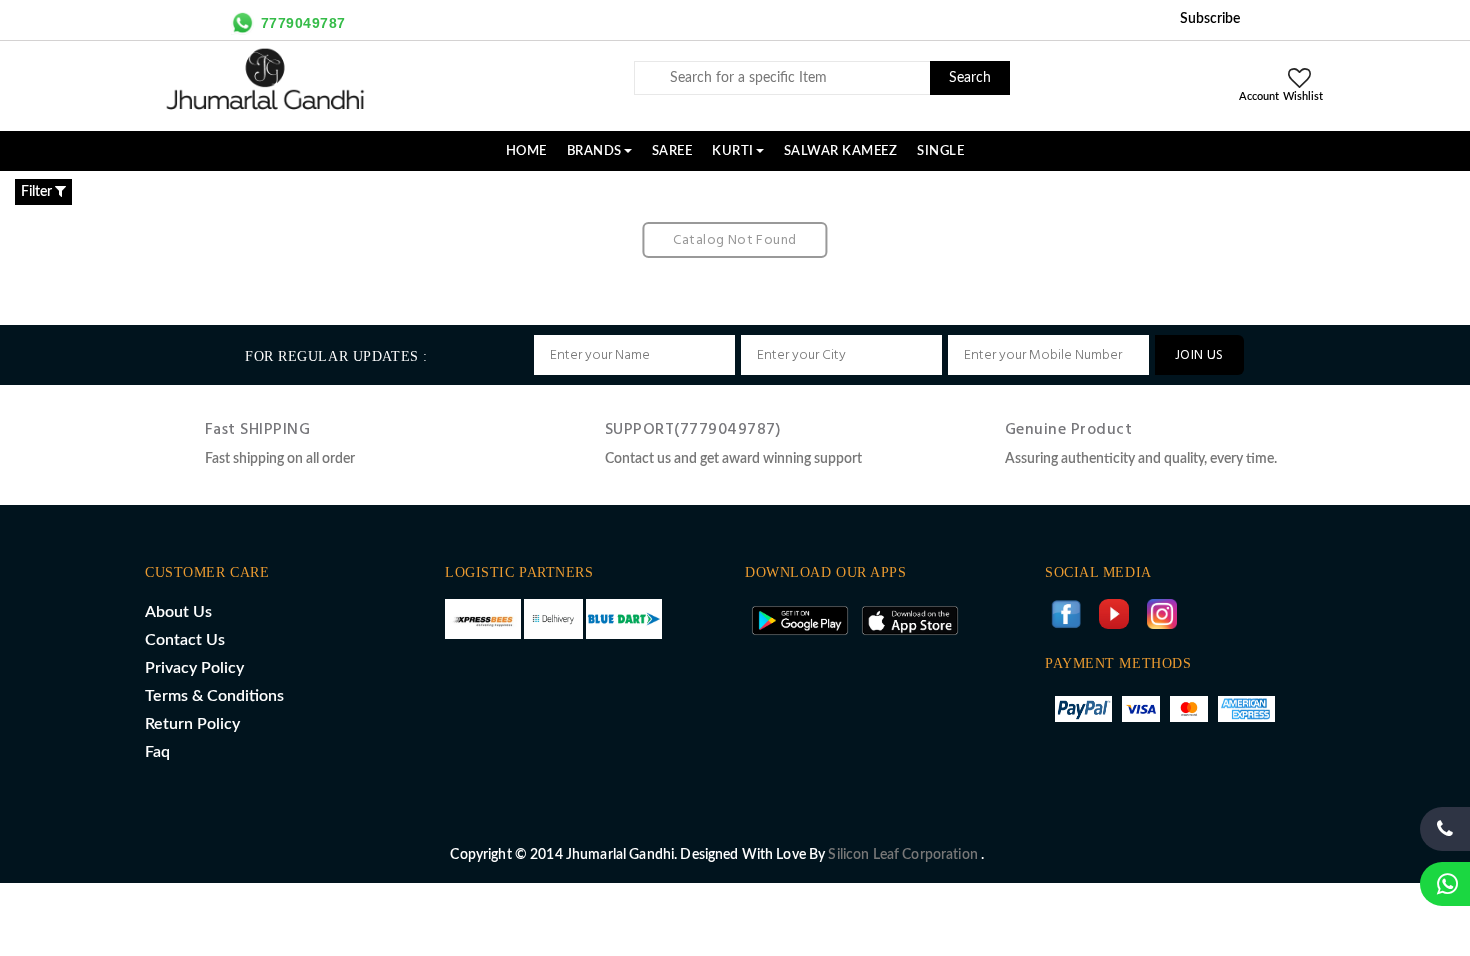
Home (526, 151)
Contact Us (185, 640)
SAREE (672, 151)
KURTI (733, 151)
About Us (178, 612)
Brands (594, 151)
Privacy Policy (194, 668)
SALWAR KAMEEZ (841, 151)
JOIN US (1199, 355)
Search (970, 78)
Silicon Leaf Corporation (904, 855)
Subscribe (1210, 19)
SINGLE (940, 151)
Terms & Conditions (214, 696)
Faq (157, 752)
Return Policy (192, 724)
